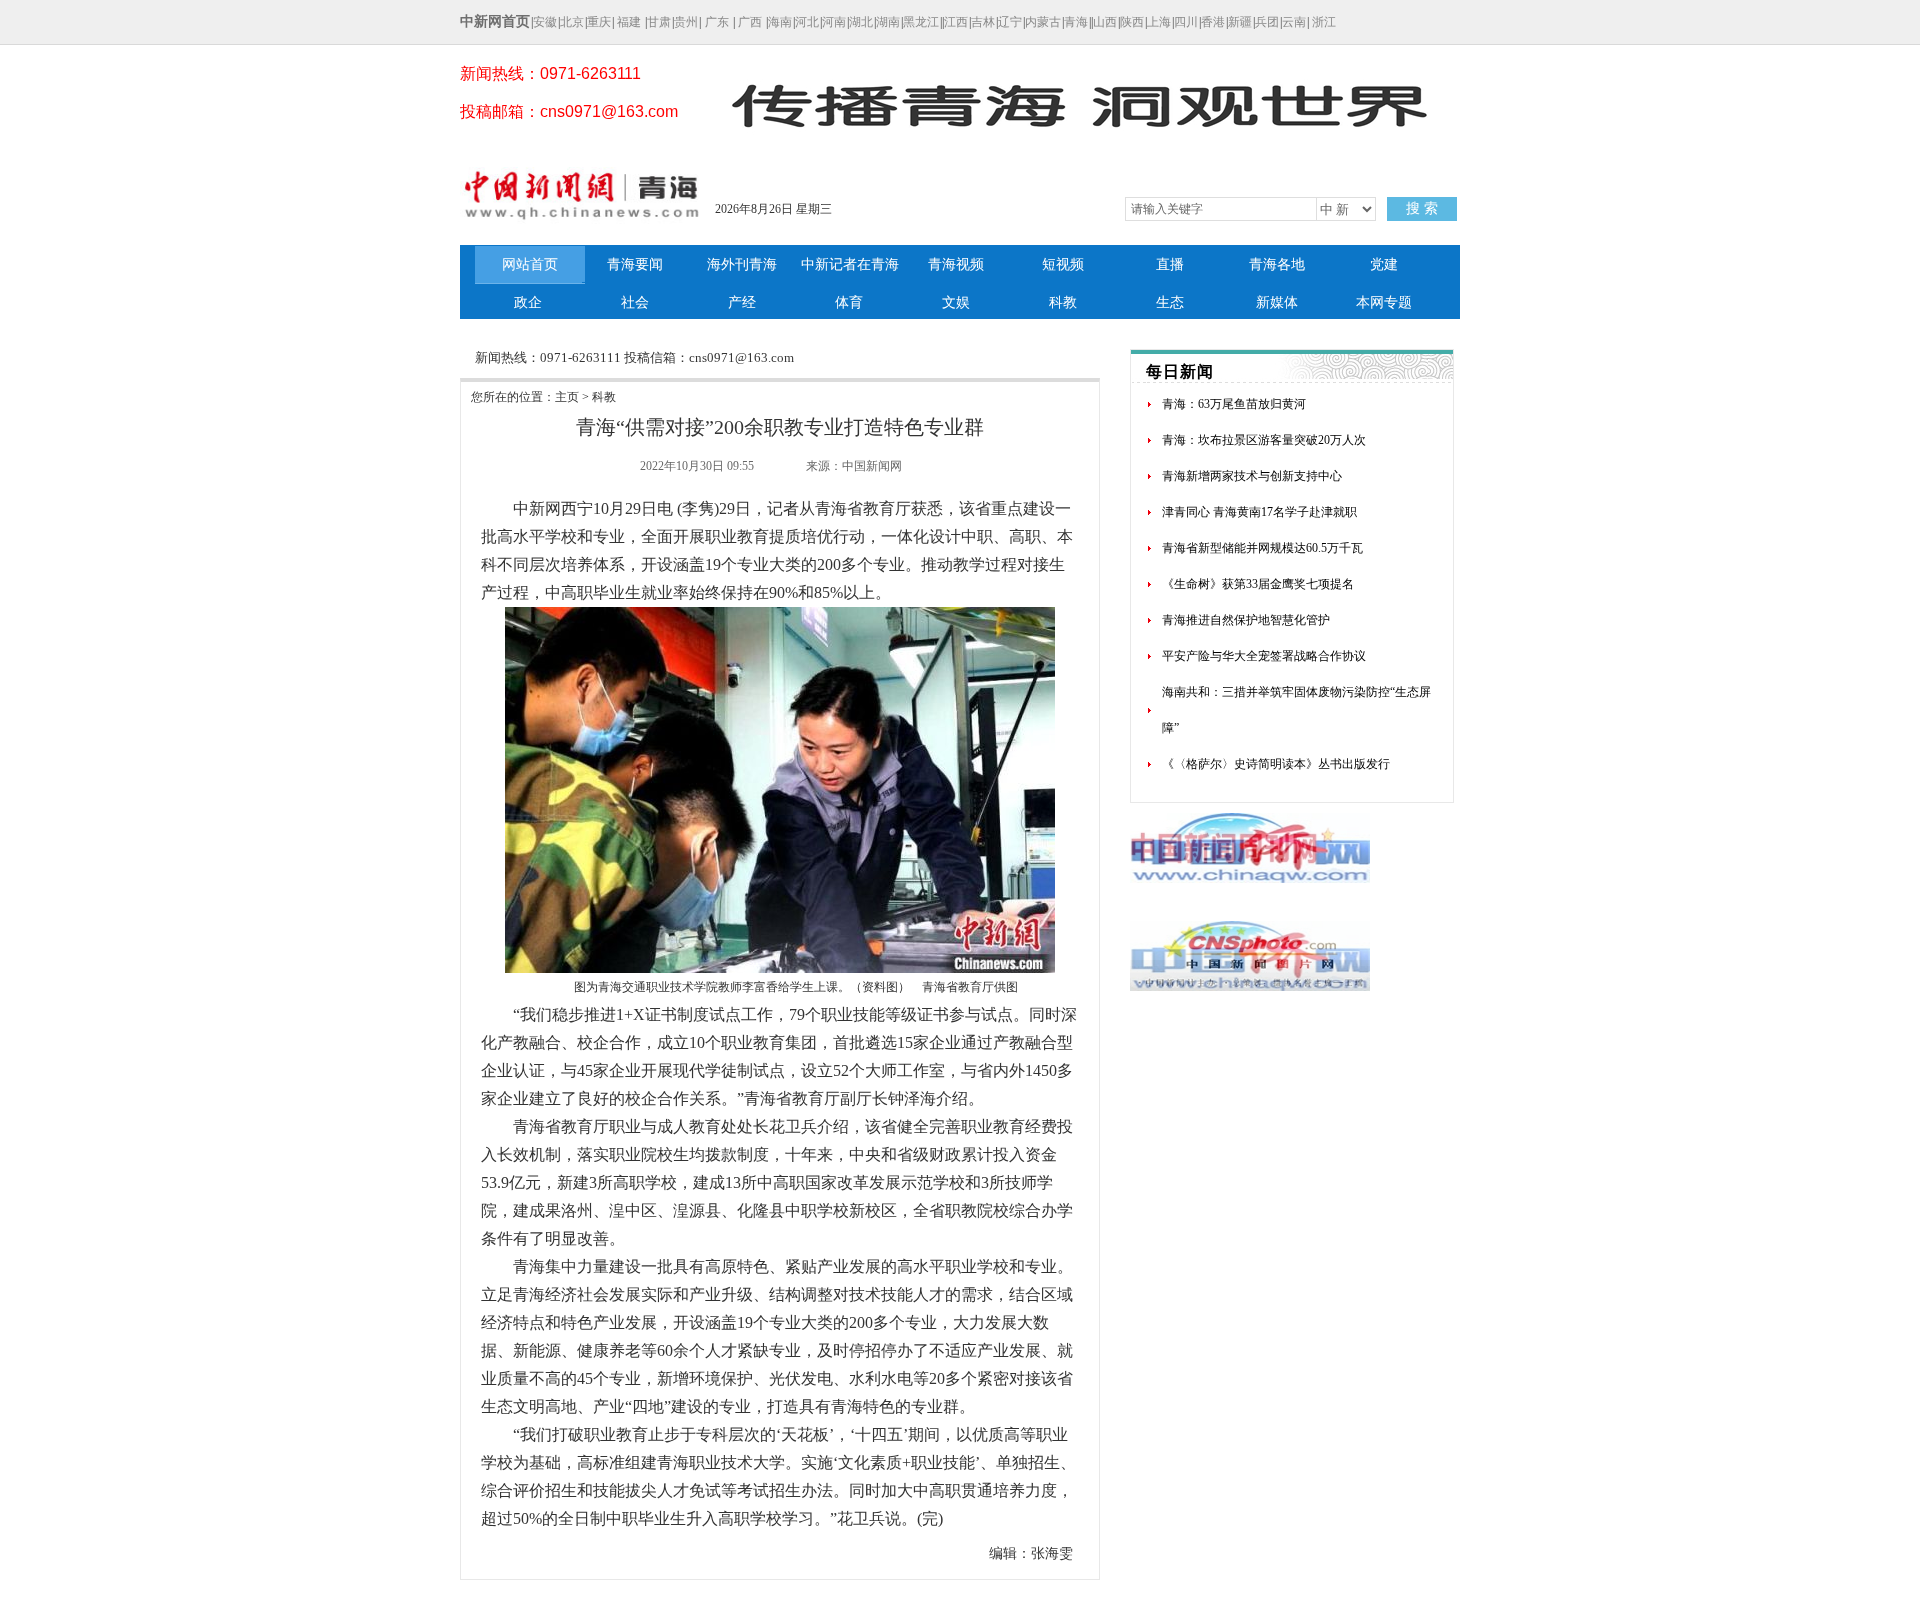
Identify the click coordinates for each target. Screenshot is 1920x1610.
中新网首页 (495, 21)
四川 (1186, 22)
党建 (1384, 264)
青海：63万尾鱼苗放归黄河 (1234, 404)
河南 (834, 22)
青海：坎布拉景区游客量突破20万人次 (1264, 440)
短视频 (1063, 264)
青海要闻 (635, 264)
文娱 (956, 302)
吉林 (983, 22)
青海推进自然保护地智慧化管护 (1246, 620)
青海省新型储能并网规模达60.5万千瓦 (1262, 548)
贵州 (686, 22)
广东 (717, 22)
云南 (1294, 22)
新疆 (1240, 22)
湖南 (888, 22)
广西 (750, 22)
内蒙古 (1043, 22)
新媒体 (1277, 302)
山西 (1105, 22)
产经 (742, 302)
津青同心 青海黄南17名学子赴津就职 (1259, 512)
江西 (956, 22)
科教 (1063, 302)
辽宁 (1010, 22)
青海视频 (956, 264)
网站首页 (530, 264)
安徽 (545, 22)
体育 (849, 302)
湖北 (861, 22)
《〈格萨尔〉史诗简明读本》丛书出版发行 (1276, 764)
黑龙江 (921, 22)
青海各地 (1277, 264)
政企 (528, 302)
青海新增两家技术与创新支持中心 (1252, 476)
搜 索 (1422, 208)
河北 (807, 22)
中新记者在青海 (850, 264)
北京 (572, 22)
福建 (629, 22)
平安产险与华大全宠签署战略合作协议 (1264, 656)
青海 (1076, 22)
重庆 (599, 22)
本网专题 (1384, 302)
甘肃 (659, 22)
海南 (780, 22)
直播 (1170, 264)
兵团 (1267, 22)
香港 (1213, 22)
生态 (1170, 302)
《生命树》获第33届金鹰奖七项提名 (1258, 584)
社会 (635, 302)
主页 (567, 397)
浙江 (1324, 22)
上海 (1159, 22)
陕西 (1132, 22)
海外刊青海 (742, 264)
